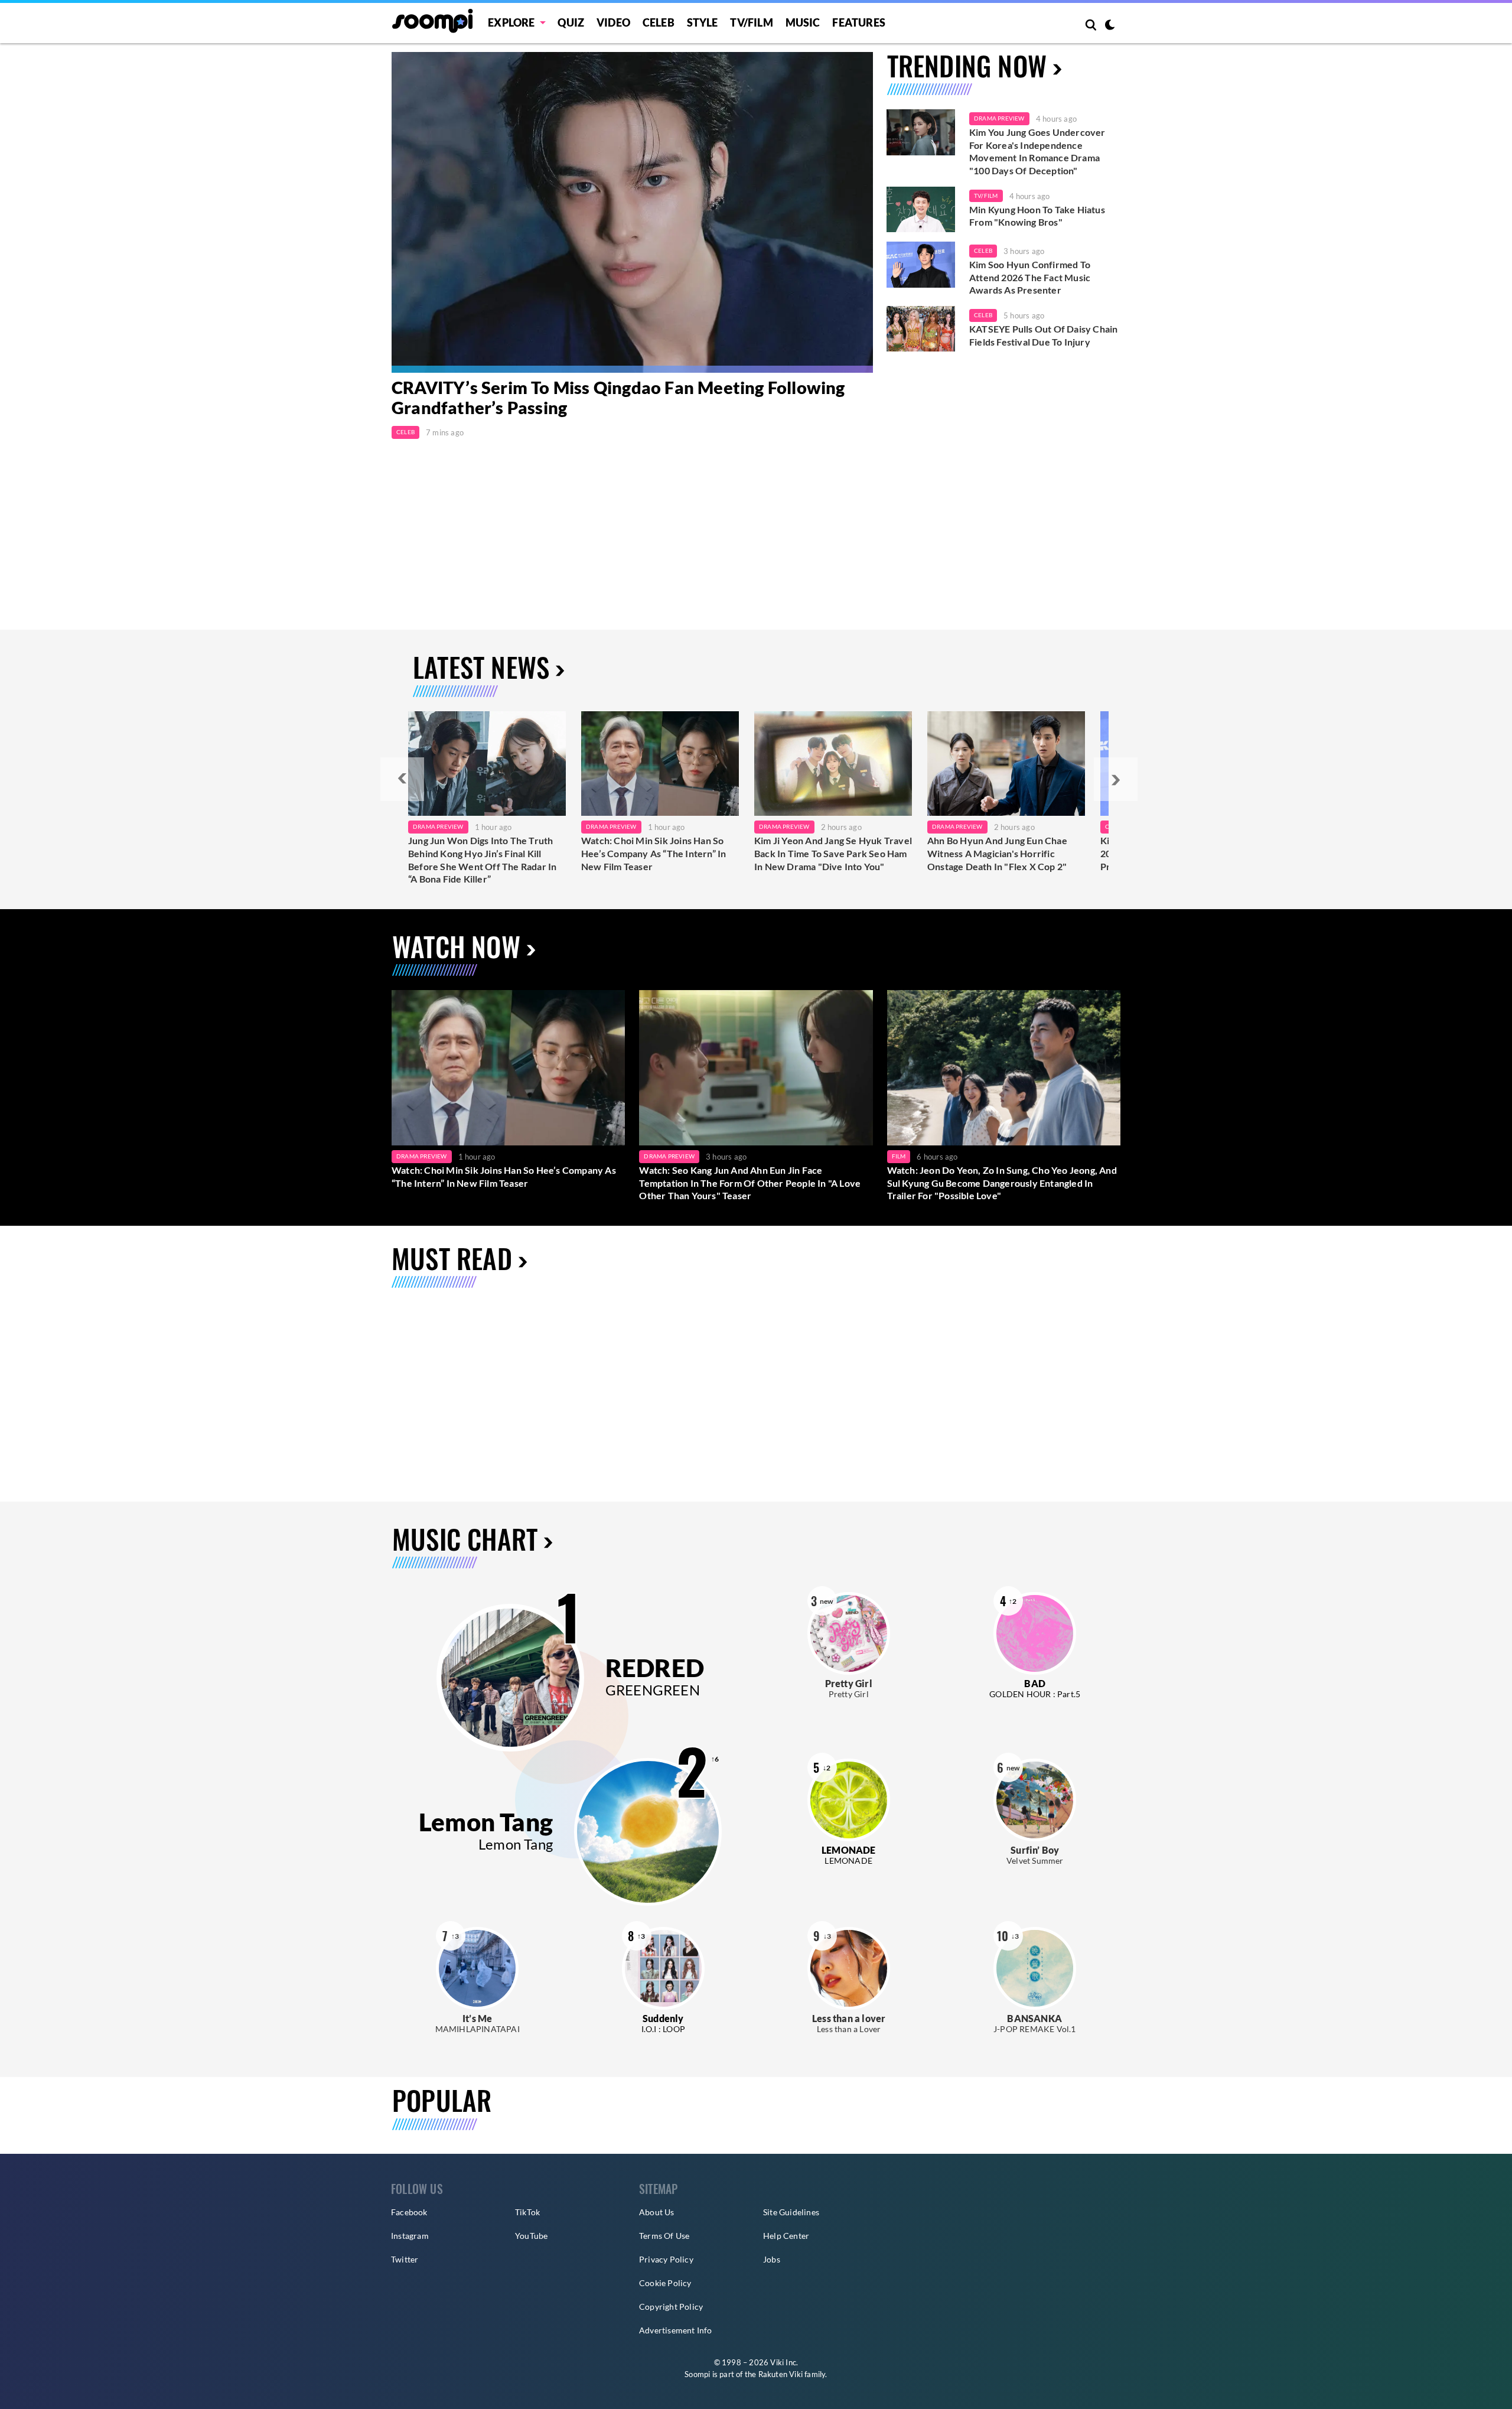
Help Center (786, 2236)
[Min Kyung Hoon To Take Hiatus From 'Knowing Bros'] (921, 210)
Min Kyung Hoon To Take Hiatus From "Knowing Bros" (1037, 216)
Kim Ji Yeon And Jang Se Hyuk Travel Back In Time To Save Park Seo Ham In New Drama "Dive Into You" (833, 853)
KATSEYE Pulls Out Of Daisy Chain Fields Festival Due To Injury (1043, 335)
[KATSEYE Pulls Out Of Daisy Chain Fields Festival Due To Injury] (921, 329)
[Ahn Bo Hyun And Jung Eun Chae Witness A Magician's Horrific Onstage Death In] (1006, 764)
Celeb (659, 22)
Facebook (409, 2212)
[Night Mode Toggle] (1110, 26)
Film (899, 1156)
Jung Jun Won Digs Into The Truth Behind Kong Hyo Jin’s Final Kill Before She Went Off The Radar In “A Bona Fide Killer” (482, 860)
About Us (657, 2212)
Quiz (571, 22)
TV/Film (986, 196)
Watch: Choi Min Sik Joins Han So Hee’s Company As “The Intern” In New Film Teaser (654, 853)
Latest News (481, 667)
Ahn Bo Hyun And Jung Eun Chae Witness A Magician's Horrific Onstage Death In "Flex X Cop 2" (997, 853)
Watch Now (456, 946)
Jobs (772, 2259)
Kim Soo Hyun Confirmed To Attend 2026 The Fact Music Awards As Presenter (1030, 277)
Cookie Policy (665, 2283)
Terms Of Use (664, 2236)
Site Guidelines (791, 2212)
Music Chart (465, 1539)
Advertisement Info (676, 2330)
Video (613, 22)
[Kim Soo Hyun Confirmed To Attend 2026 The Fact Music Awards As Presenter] (921, 265)
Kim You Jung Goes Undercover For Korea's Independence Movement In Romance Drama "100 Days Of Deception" (1037, 151)
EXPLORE (511, 22)
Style (703, 22)
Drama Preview (999, 118)
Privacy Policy (666, 2259)
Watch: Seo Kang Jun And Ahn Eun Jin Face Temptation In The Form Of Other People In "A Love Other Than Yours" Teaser (750, 1183)
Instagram (410, 2236)
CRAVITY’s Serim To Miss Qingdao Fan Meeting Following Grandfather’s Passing (618, 398)
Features (859, 22)
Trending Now (967, 65)
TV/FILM (751, 22)
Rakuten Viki (781, 2374)
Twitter (405, 2259)
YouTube (531, 2236)
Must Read (452, 1258)
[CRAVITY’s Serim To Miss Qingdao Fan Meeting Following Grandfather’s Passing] (632, 212)
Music (803, 22)
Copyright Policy (671, 2307)
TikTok (527, 2212)
